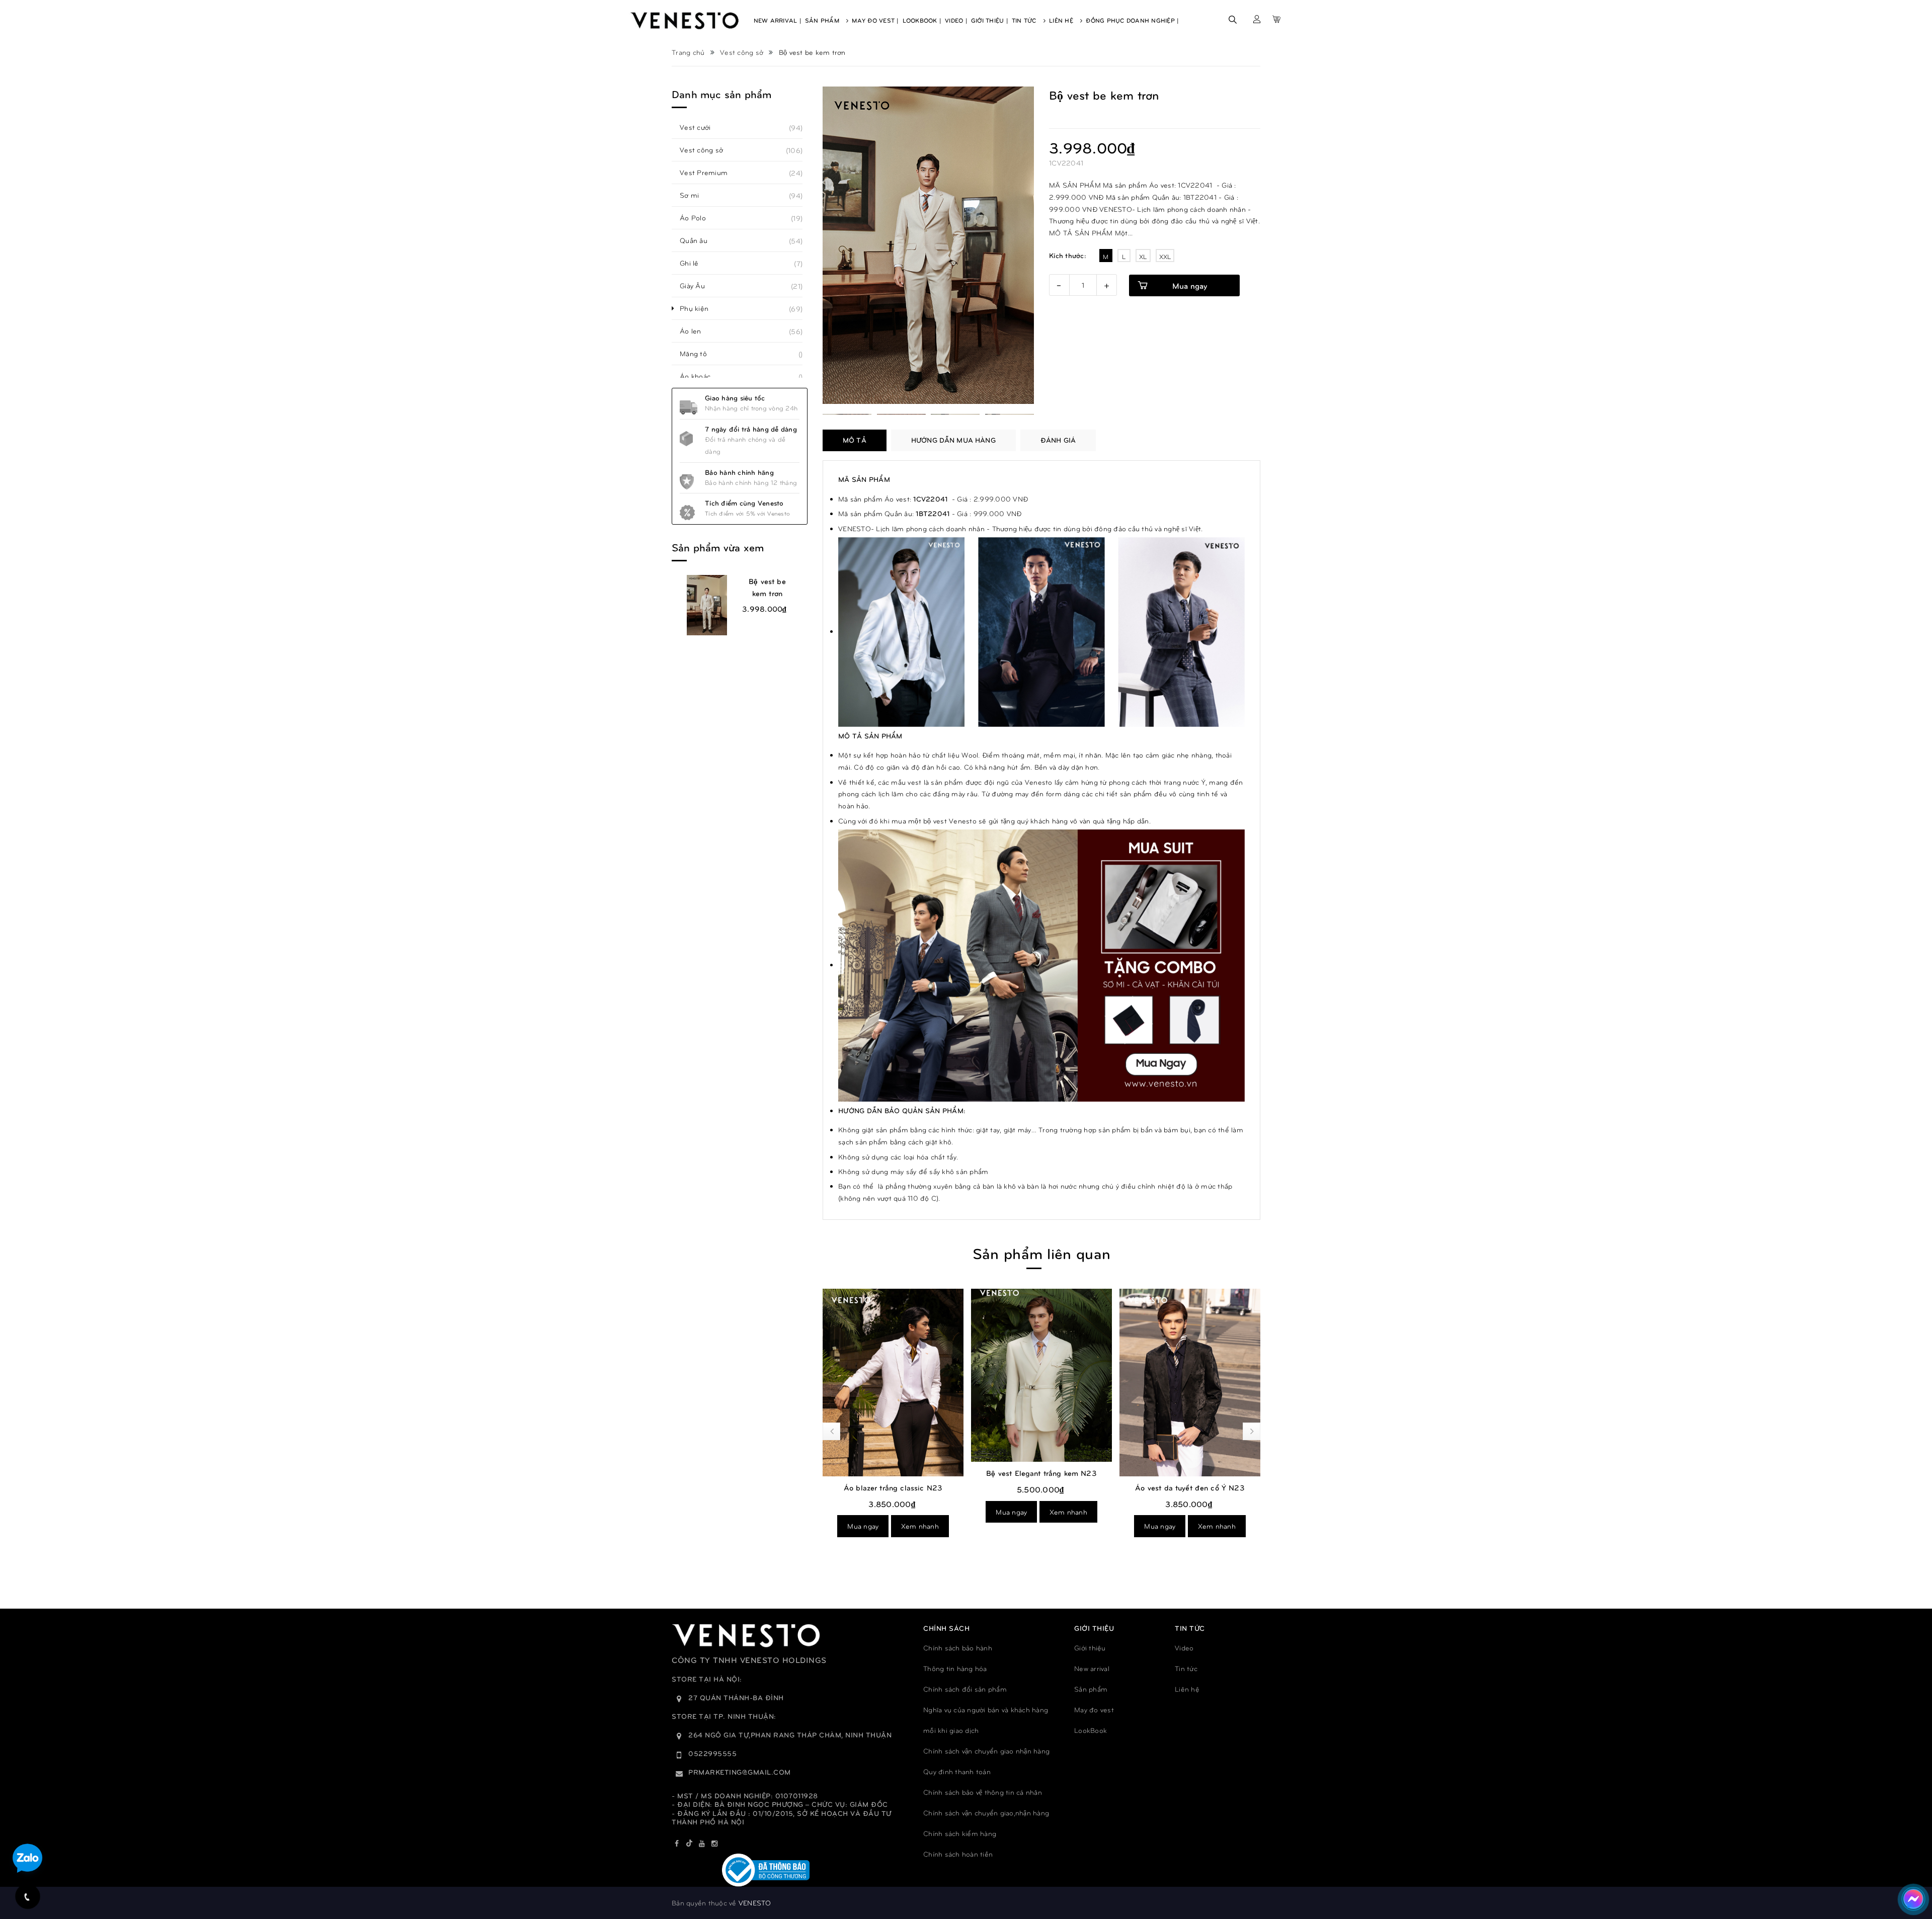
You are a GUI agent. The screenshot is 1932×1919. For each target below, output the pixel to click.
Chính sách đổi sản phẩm (965, 1689)
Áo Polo (698, 218)
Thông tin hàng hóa (955, 1668)
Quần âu (699, 240)
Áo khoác (701, 376)
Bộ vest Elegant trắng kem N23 (1041, 1473)
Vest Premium (709, 173)
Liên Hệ (1062, 20)
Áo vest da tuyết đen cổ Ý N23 (1190, 1487)
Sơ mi (695, 195)
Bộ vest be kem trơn (767, 587)
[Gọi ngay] (28, 1897)
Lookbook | (922, 20)
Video (1184, 1648)
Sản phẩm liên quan (1041, 1253)
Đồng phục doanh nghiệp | (1132, 20)
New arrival (1092, 1668)
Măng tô (699, 354)
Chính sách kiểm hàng (960, 1833)
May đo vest (1094, 1709)
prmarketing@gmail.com (740, 1772)
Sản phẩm (1091, 1689)
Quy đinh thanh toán (957, 1771)
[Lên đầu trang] (1912, 1866)
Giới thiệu (1090, 1648)
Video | (956, 20)
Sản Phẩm (823, 20)
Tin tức (1186, 1668)
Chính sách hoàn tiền (958, 1854)
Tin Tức (1025, 20)
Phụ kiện (700, 308)
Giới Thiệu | (990, 20)
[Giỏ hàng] (1276, 19)
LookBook (1091, 1730)
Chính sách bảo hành (958, 1648)
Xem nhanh (920, 1526)
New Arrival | (778, 20)
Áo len (696, 331)
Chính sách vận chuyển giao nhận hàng (986, 1751)
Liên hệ (1187, 1689)
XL (1143, 257)
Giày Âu (698, 286)
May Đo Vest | (875, 20)
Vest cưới (701, 127)
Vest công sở (707, 150)
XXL (1165, 257)
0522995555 (712, 1753)
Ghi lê (695, 263)
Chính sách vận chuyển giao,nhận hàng (986, 1813)
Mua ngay (1190, 285)
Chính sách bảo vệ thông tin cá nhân (983, 1792)
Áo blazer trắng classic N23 (893, 1487)
